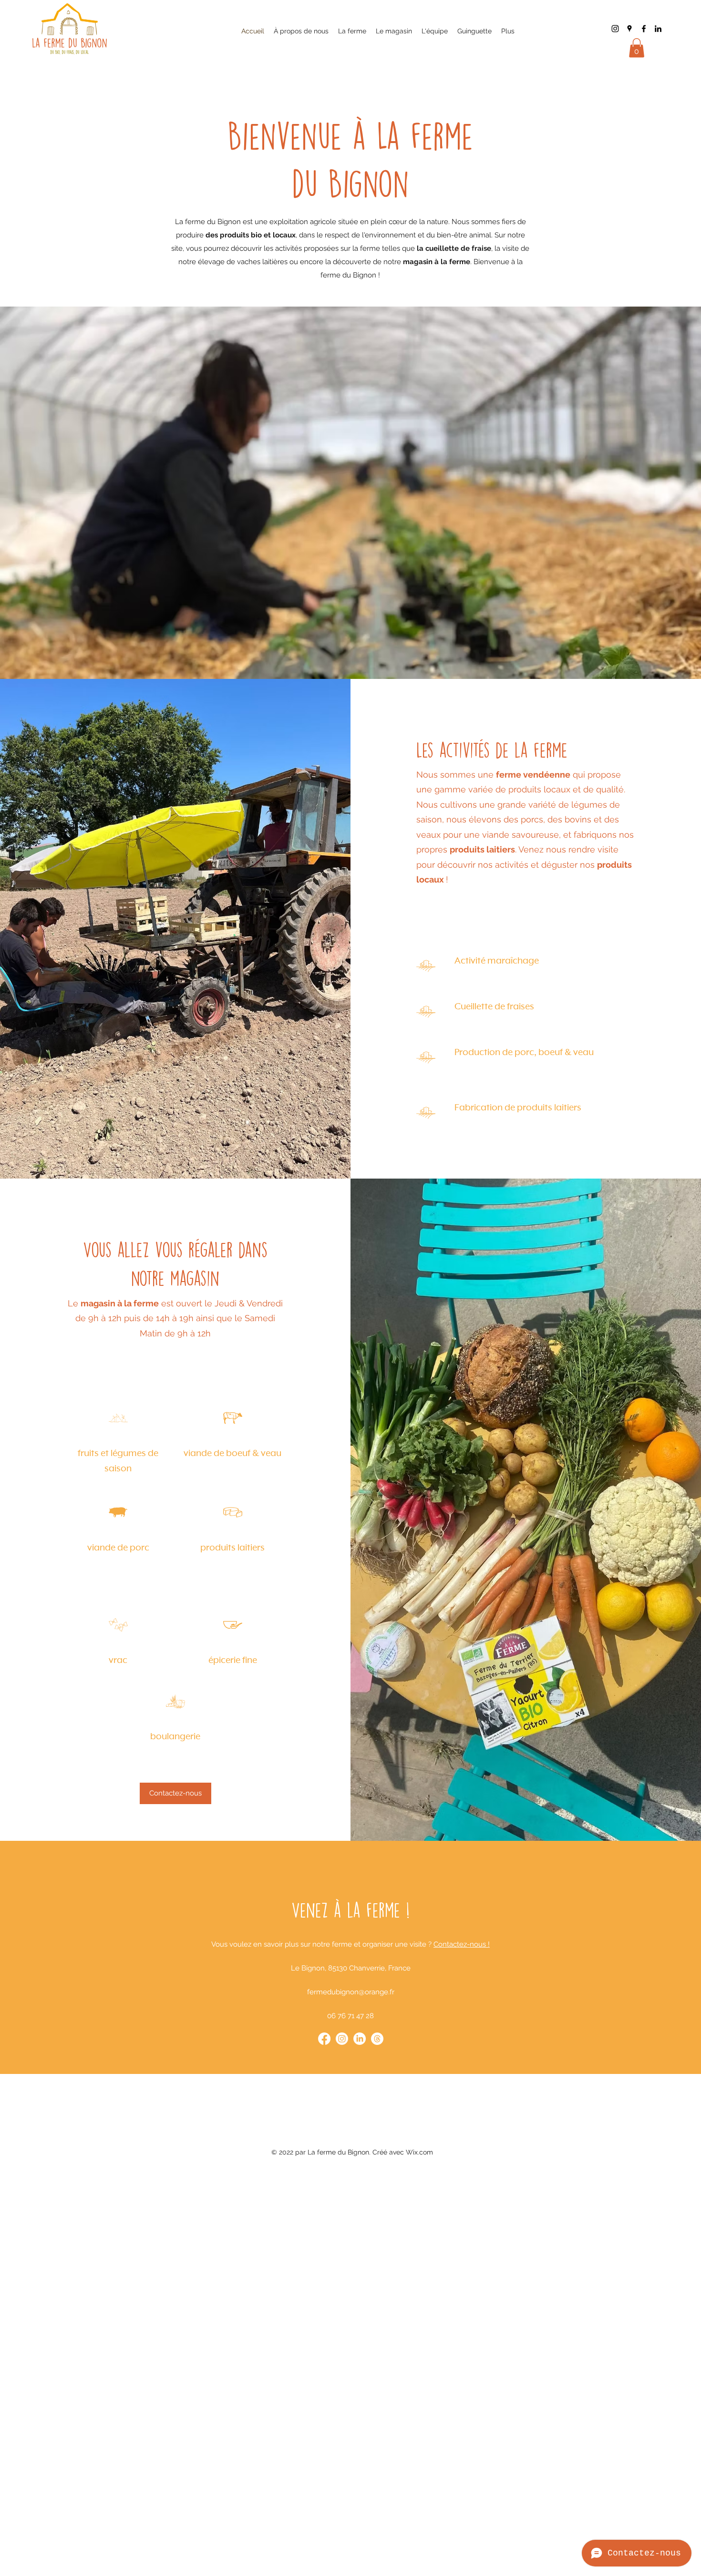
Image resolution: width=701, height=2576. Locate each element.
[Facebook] (644, 29)
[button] (637, 48)
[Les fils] (377, 2039)
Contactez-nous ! (462, 1944)
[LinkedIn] (658, 29)
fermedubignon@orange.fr (351, 1992)
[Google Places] (629, 29)
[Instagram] (615, 29)
